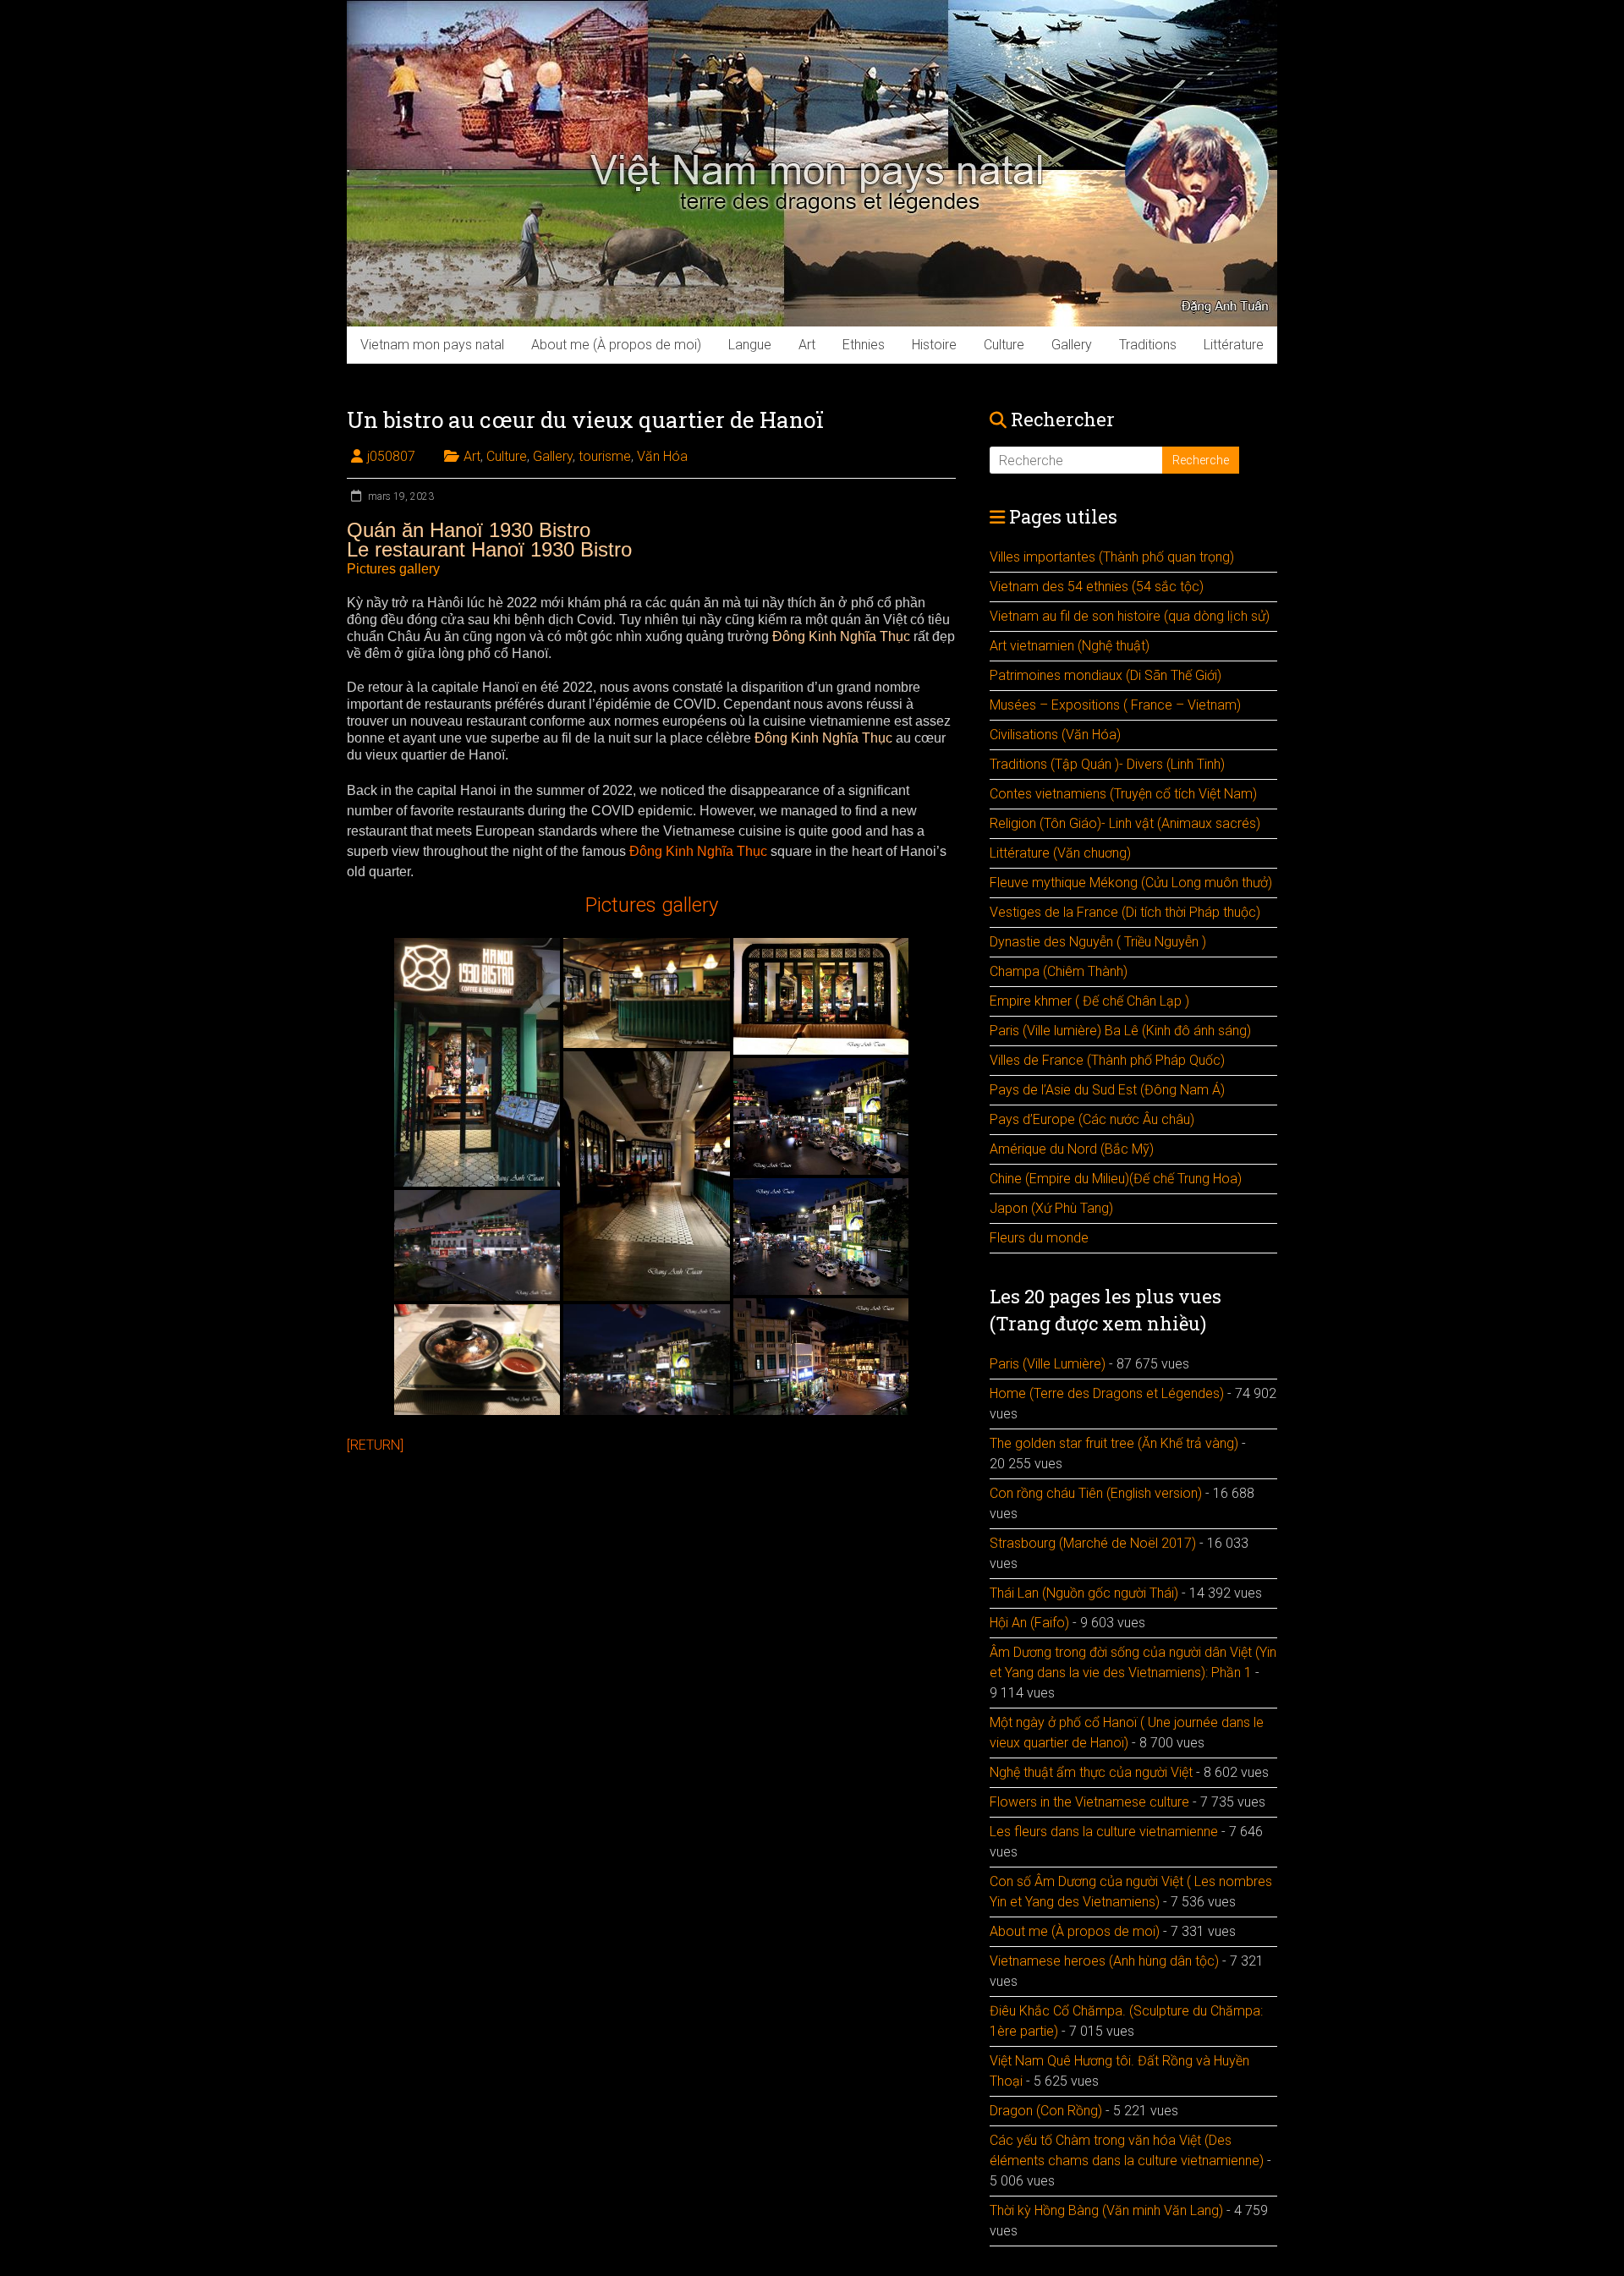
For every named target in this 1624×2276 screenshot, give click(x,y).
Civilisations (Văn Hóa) (1055, 735)
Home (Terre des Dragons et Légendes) (1107, 1393)
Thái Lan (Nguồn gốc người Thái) (1084, 1593)
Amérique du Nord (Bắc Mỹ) (1072, 1149)
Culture (1004, 345)
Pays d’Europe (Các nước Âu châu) (1092, 1119)
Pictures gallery (393, 569)
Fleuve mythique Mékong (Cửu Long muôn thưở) (1131, 883)
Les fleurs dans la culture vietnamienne (1104, 1832)
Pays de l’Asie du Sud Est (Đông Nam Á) (1107, 1090)
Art (807, 345)
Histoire (934, 345)
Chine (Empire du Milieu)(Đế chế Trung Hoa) (1116, 1179)
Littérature (1234, 345)
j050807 (391, 456)
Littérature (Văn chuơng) (1060, 853)
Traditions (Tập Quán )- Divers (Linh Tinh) (1107, 764)
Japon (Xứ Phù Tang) (1051, 1208)
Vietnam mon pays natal (432, 345)
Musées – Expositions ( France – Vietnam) (1115, 705)
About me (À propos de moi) (616, 345)
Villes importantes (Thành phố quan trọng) (1112, 557)
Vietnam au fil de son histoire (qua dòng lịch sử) (1130, 616)
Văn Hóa (662, 456)
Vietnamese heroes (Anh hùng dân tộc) (1104, 1961)
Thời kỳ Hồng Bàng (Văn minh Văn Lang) (1106, 2210)
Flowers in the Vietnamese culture (1089, 1802)
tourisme (605, 456)
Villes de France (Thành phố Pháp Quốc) (1107, 1060)
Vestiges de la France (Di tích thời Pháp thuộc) (1125, 912)
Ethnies (864, 345)
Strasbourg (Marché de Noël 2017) (1093, 1543)
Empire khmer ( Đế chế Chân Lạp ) (1089, 1001)
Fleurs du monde (1039, 1238)
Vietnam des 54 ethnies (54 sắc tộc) (1097, 587)
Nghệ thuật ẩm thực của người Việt (1091, 1772)
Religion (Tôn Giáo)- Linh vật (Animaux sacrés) (1125, 823)
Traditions (1148, 345)
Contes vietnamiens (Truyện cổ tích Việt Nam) (1123, 794)
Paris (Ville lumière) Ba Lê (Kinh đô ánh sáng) (1120, 1031)
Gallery (1072, 345)
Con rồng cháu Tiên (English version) (1096, 1493)
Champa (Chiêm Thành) (1059, 971)
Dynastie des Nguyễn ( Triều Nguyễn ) (1098, 942)
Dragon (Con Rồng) (1046, 2111)
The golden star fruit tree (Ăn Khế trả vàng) (1114, 1443)
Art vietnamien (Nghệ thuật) (1070, 646)
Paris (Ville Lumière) (1048, 1364)
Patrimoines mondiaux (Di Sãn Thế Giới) (1106, 675)
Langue (750, 345)
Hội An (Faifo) (1029, 1623)
